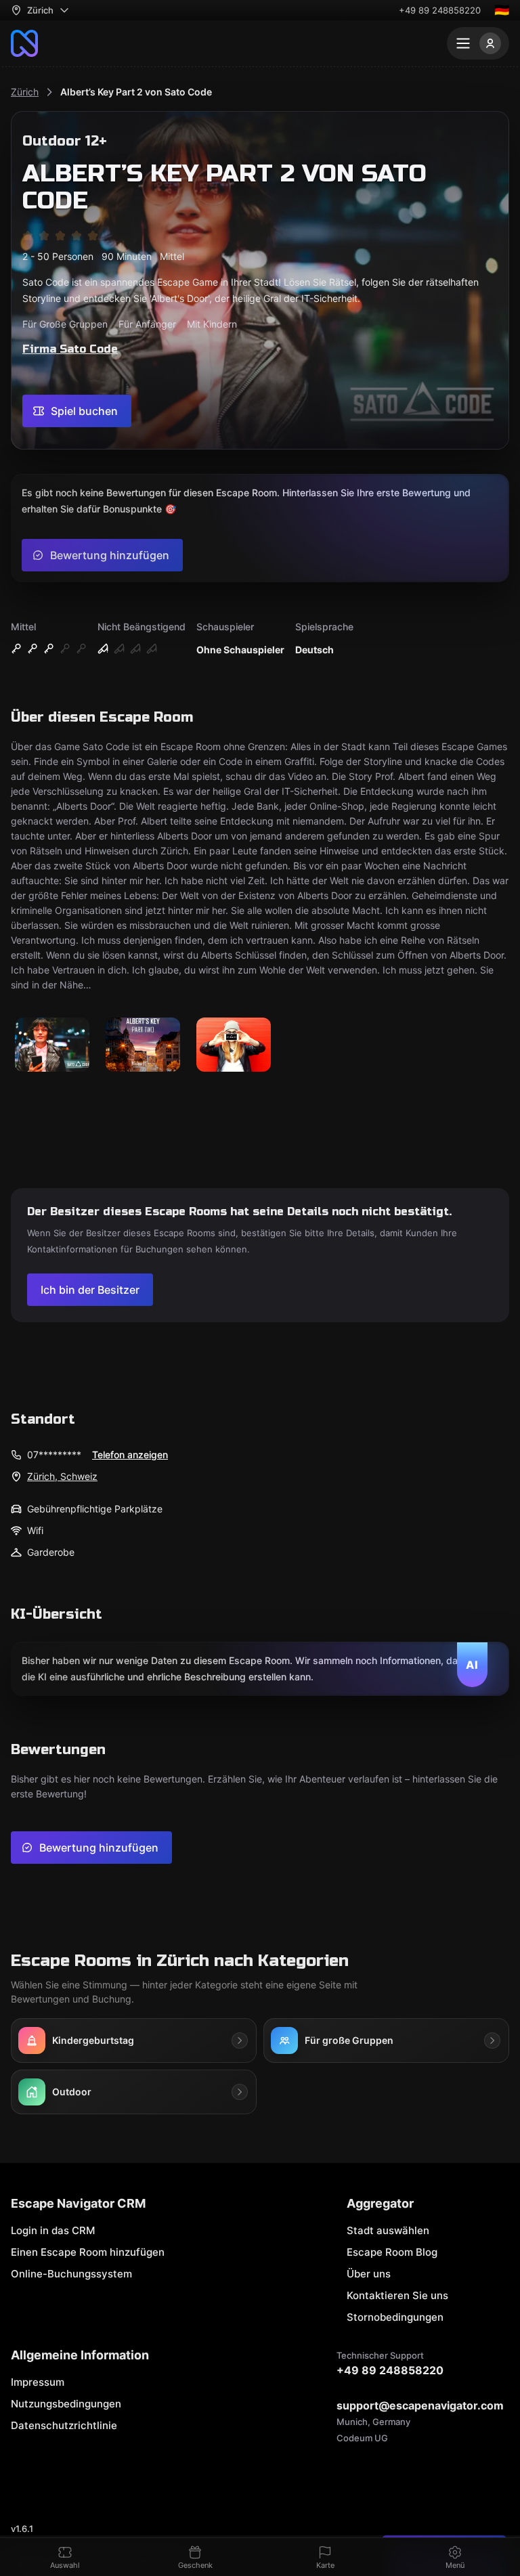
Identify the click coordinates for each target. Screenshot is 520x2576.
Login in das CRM (53, 2230)
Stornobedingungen (395, 2317)
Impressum (38, 2382)
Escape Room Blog (392, 2252)
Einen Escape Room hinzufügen (88, 2252)
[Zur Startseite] (24, 43)
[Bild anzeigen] (52, 1046)
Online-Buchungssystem (71, 2274)
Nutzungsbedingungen (66, 2404)
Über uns (369, 2274)
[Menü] (478, 43)
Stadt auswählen (388, 2230)
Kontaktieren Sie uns (397, 2295)
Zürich (25, 92)
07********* (54, 1455)
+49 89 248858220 (440, 10)
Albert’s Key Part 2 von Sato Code (136, 92)
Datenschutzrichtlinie (64, 2425)
